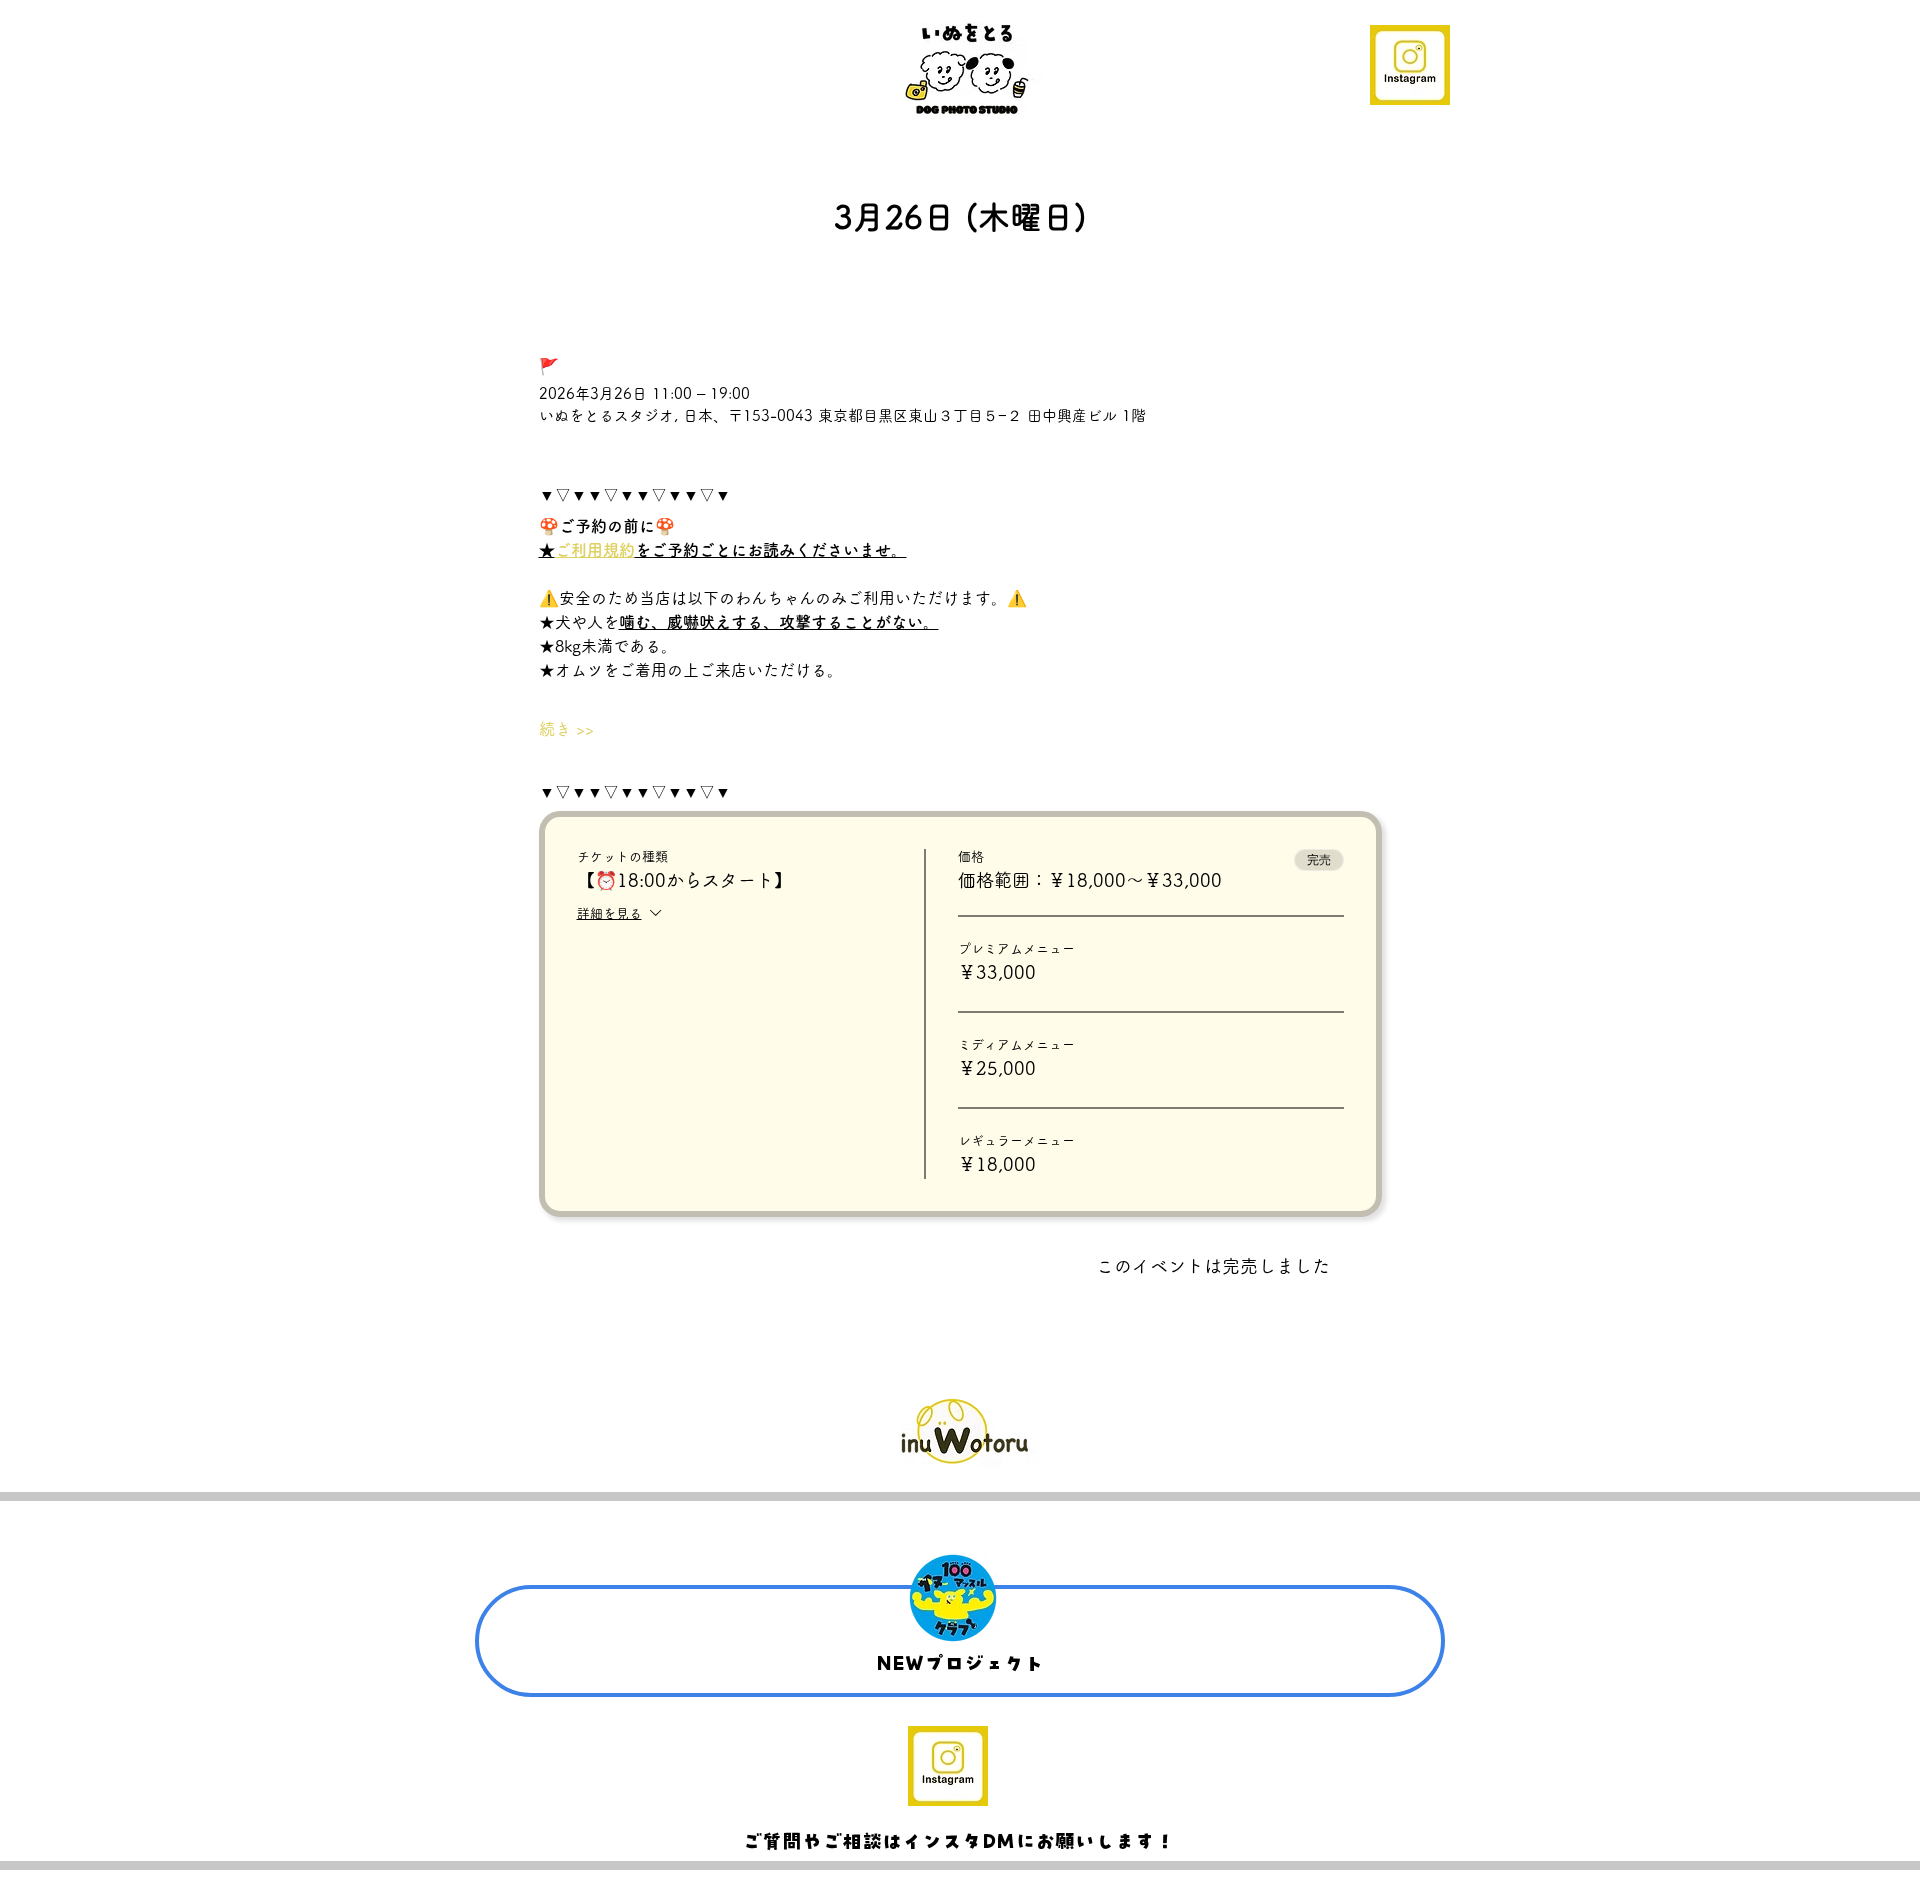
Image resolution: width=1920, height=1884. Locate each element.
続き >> (566, 729)
